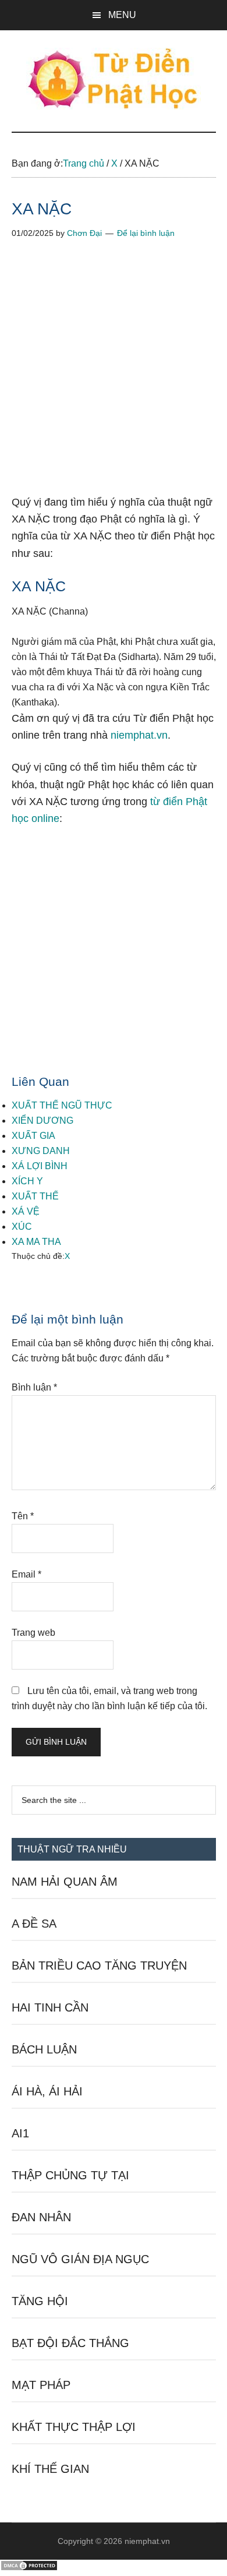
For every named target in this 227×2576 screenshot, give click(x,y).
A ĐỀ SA (34, 1924)
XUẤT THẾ (35, 1196)
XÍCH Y (27, 1181)
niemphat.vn (139, 735)
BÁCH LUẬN (44, 2049)
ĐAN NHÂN (41, 2217)
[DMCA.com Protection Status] (29, 2568)
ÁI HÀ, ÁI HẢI (47, 2091)
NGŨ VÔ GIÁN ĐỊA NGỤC (80, 2259)
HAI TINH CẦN (50, 2007)
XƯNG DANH (41, 1151)
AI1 (20, 2133)
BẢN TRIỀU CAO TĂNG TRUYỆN (99, 1965)
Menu (122, 15)
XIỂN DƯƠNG (42, 1121)
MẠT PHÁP (41, 2385)
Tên (23, 1516)
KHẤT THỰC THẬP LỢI (74, 2427)
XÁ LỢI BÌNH (40, 1166)
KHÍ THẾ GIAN (50, 2469)
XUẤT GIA (33, 1136)
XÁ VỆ (26, 1211)
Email (26, 1574)
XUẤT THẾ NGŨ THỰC (62, 1105)
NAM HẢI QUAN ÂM (65, 1882)
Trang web (33, 1633)
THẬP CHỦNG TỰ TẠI (70, 2175)
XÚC (22, 1227)
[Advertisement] (114, 376)
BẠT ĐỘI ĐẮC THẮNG (70, 2343)
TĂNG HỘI (40, 2301)
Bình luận (34, 1387)
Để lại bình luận (146, 233)
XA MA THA (36, 1242)
